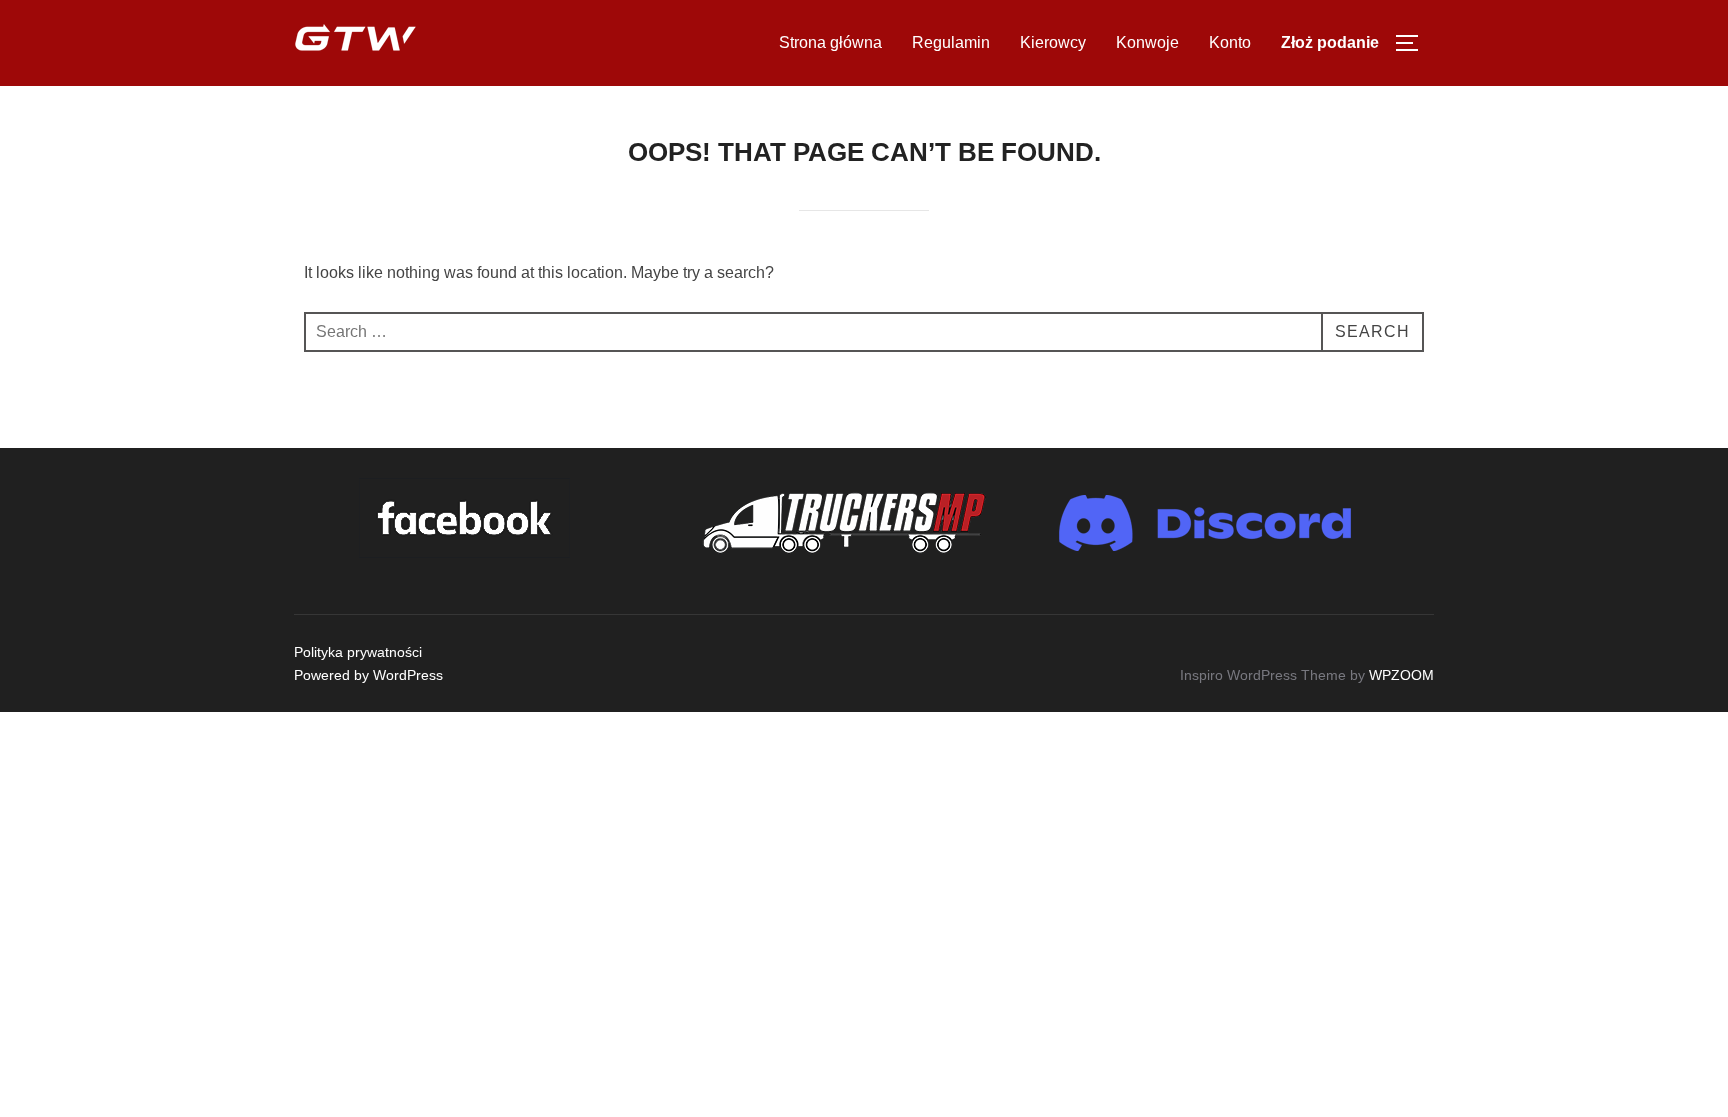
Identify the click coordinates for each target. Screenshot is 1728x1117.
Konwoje (1147, 42)
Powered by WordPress (368, 675)
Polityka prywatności (358, 652)
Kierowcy (1053, 42)
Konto (1230, 42)
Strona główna (830, 42)
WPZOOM (1401, 675)
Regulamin (951, 42)
